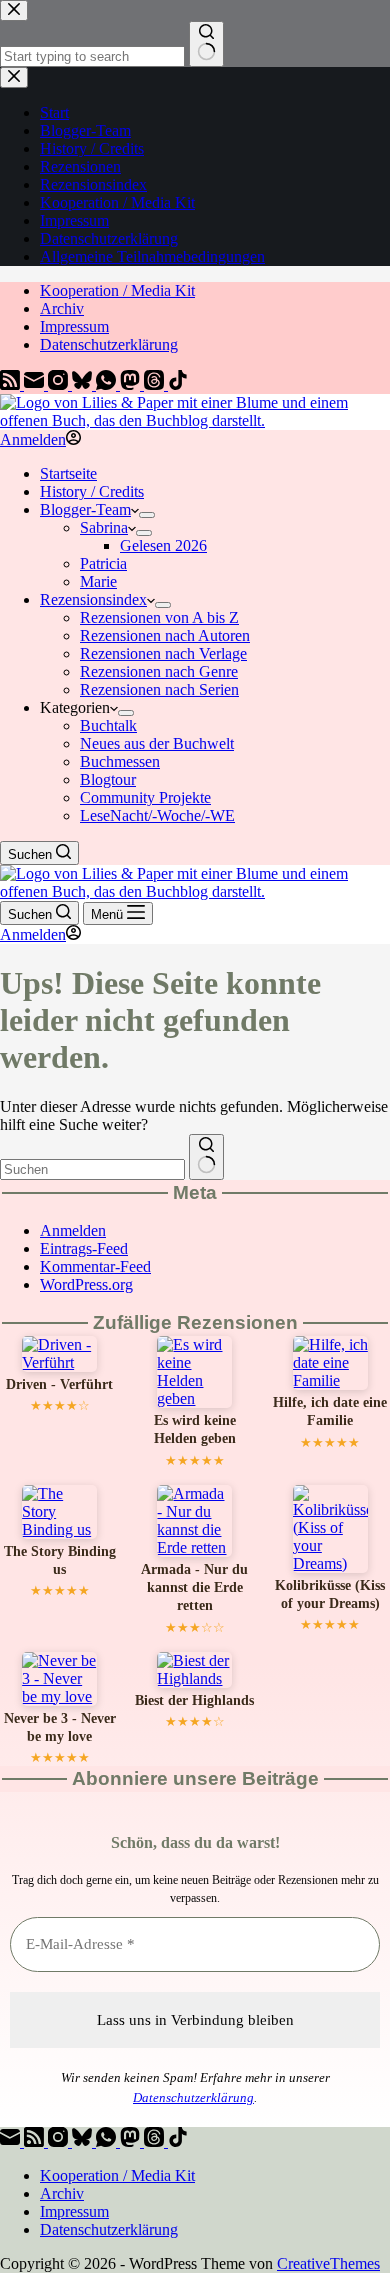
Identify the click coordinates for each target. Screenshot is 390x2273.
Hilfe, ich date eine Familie (330, 1411)
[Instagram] (60, 384)
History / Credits (92, 491)
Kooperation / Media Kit (117, 290)
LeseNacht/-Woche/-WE (157, 815)
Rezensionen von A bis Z (159, 617)
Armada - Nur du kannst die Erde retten (194, 1588)
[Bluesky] (84, 384)
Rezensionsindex (93, 599)
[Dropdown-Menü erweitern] (147, 515)
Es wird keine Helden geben (195, 1429)
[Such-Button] (206, 1157)
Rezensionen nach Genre (159, 671)
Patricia (103, 563)
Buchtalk (108, 725)
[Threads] (156, 384)
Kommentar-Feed (95, 1266)
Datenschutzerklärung (109, 344)
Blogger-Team (85, 509)
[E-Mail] (36, 384)
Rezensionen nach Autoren (165, 635)
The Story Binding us (60, 1560)
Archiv (62, 308)
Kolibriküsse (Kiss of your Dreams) (330, 1594)
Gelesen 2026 (163, 545)
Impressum (74, 326)
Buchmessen (120, 761)
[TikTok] (178, 384)
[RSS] (12, 384)
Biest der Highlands (194, 1700)
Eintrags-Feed (84, 1248)
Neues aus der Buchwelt (157, 743)
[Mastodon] (132, 384)
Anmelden (73, 1230)
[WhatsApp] (108, 384)
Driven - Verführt (59, 1384)
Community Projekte (145, 797)
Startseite (68, 473)
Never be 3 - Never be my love (60, 1727)
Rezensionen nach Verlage (163, 653)
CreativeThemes (328, 2263)
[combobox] (92, 1169)
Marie (98, 581)
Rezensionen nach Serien (159, 689)
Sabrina (104, 527)
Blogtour (108, 779)
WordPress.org (86, 1284)
